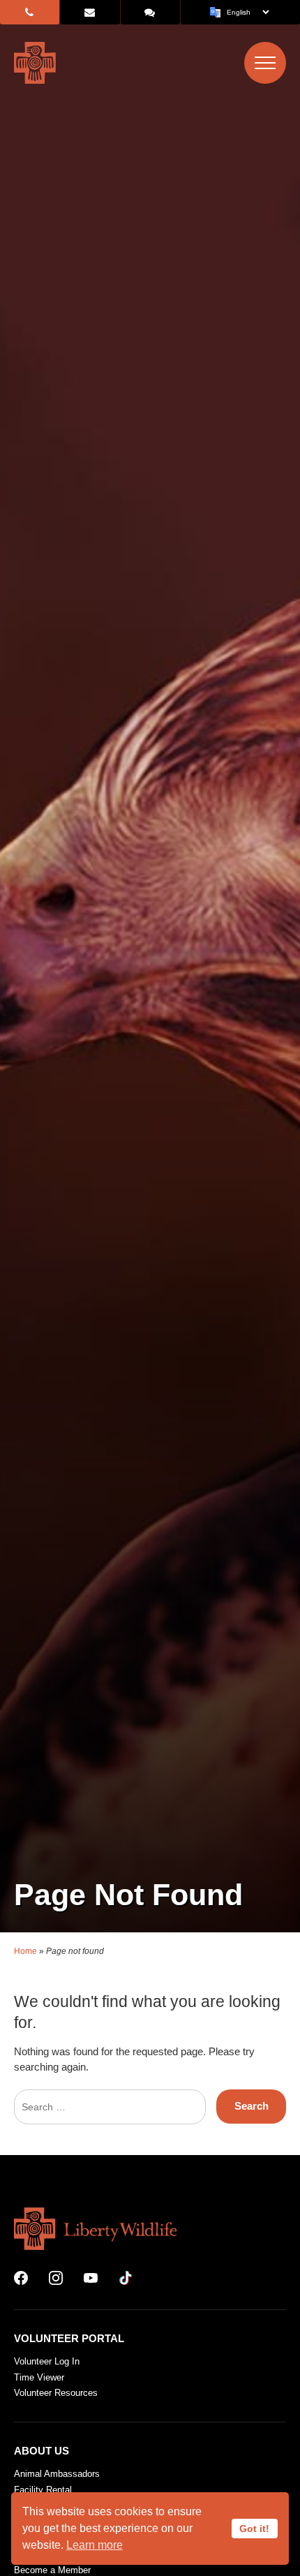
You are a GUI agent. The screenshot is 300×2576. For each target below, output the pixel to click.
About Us (42, 2451)
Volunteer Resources (56, 2393)
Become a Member (52, 2570)
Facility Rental (43, 2490)
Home (25, 1951)
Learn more (95, 2545)
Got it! (254, 2529)
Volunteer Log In (47, 2361)
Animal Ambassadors (57, 2474)
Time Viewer (39, 2377)
